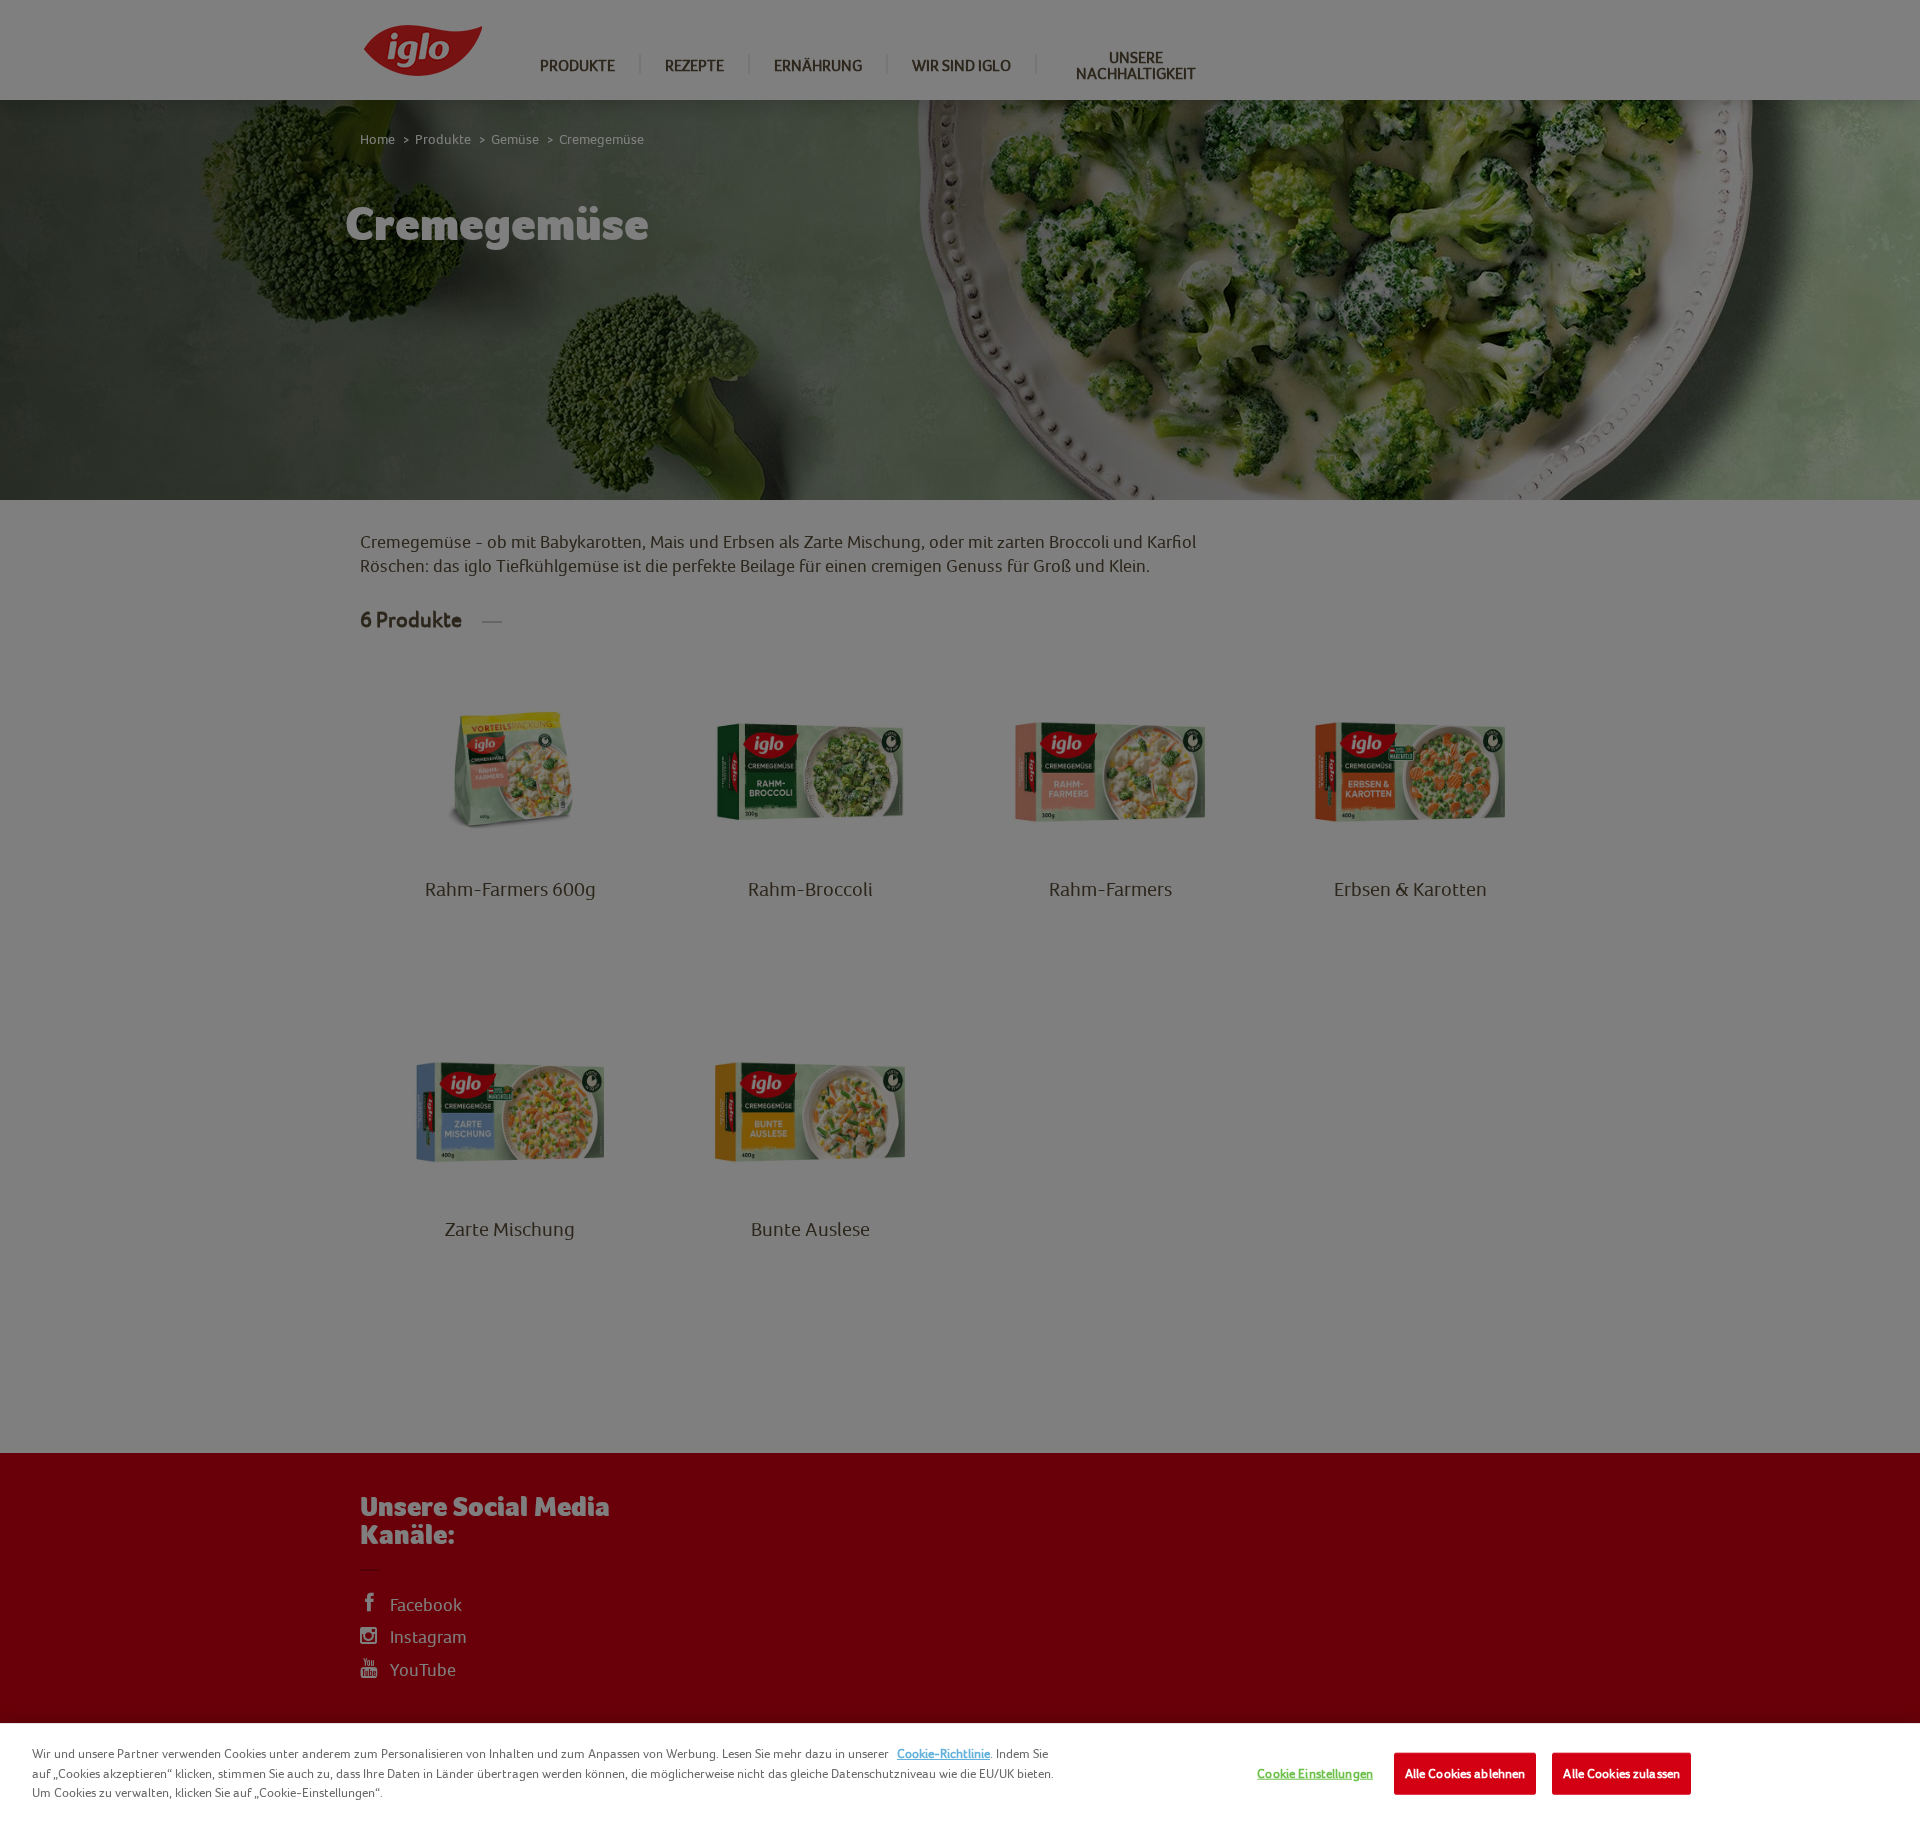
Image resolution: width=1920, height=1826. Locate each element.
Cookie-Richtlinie (943, 1753)
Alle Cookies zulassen (1621, 1773)
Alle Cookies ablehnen (1465, 1773)
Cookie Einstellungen (1315, 1773)
